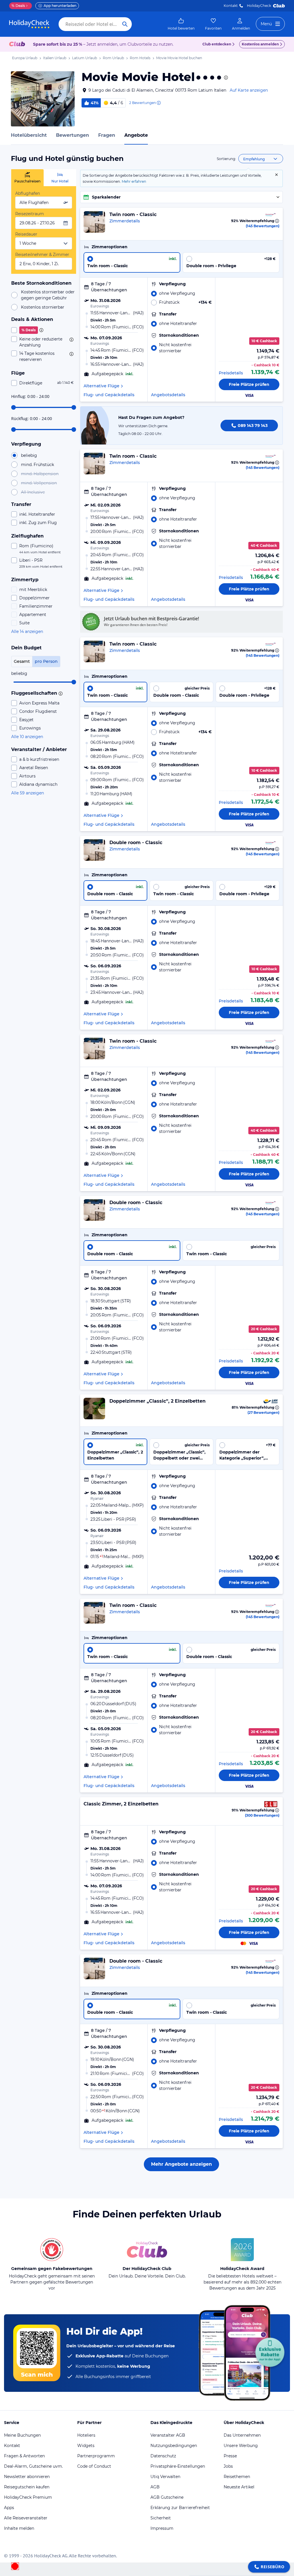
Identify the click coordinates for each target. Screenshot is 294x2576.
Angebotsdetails (168, 395)
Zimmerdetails (125, 221)
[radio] (132, 262)
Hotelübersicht (29, 135)
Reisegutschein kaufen (27, 2487)
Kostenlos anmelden (260, 44)
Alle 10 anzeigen (27, 737)
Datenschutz (163, 2456)
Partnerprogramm (96, 2456)
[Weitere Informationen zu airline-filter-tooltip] (60, 694)
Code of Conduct (94, 2466)
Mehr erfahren (134, 181)
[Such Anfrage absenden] (125, 24)
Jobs (228, 2466)
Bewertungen (72, 135)
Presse (230, 2456)
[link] (181, 24)
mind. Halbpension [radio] (40, 474)
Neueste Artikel (239, 2487)
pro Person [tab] (46, 661)
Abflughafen (28, 193)
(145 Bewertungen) (263, 226)
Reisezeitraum (30, 214)
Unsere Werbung (241, 2446)
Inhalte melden (19, 2528)
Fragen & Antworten (24, 2456)
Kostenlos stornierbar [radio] (43, 307)
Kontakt (231, 6)
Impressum (162, 2528)
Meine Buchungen (22, 2435)
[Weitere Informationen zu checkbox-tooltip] (41, 330)
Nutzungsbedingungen (174, 2446)
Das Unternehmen (242, 2435)
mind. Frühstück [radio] (37, 465)
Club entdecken (217, 44)
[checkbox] (44, 330)
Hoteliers (86, 2435)
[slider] (13, 407)
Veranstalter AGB (168, 2435)
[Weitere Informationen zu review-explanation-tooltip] (158, 103)
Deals (18, 6)
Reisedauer (26, 234)
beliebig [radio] (29, 455)
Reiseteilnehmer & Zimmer (42, 255)
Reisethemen (237, 2477)
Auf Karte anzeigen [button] (249, 90)
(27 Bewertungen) (263, 1413)
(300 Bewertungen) (262, 1815)
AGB (155, 2487)
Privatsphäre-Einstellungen (178, 2466)
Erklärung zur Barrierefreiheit (180, 2508)
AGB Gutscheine (167, 2497)
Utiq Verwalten (165, 2477)
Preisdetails (231, 373)
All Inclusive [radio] (33, 492)
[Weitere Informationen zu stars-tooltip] (225, 78)
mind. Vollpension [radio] (39, 483)
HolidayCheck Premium (28, 2497)
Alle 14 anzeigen (27, 632)
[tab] (27, 178)
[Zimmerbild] (94, 222)
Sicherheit (161, 2518)
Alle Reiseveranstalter (26, 2518)
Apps (9, 2508)
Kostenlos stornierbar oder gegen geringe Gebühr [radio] (48, 295)
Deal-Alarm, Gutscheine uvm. (33, 2466)
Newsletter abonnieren (27, 2477)
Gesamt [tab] (22, 661)
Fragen (107, 135)
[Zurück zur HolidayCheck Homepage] (29, 24)
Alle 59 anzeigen (28, 793)
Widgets (86, 2446)
